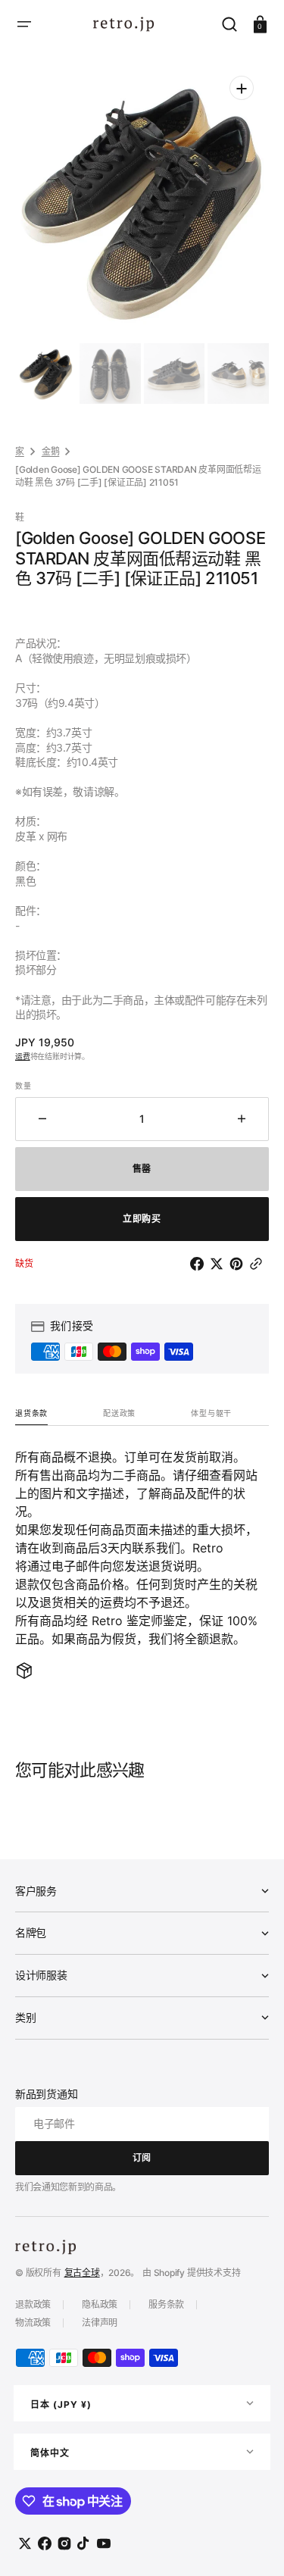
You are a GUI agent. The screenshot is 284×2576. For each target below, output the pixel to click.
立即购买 (142, 1219)
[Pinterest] (239, 1264)
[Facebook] (200, 1264)
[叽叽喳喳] (220, 1264)
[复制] (259, 1264)
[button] (24, 24)
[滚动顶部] (252, 2544)
